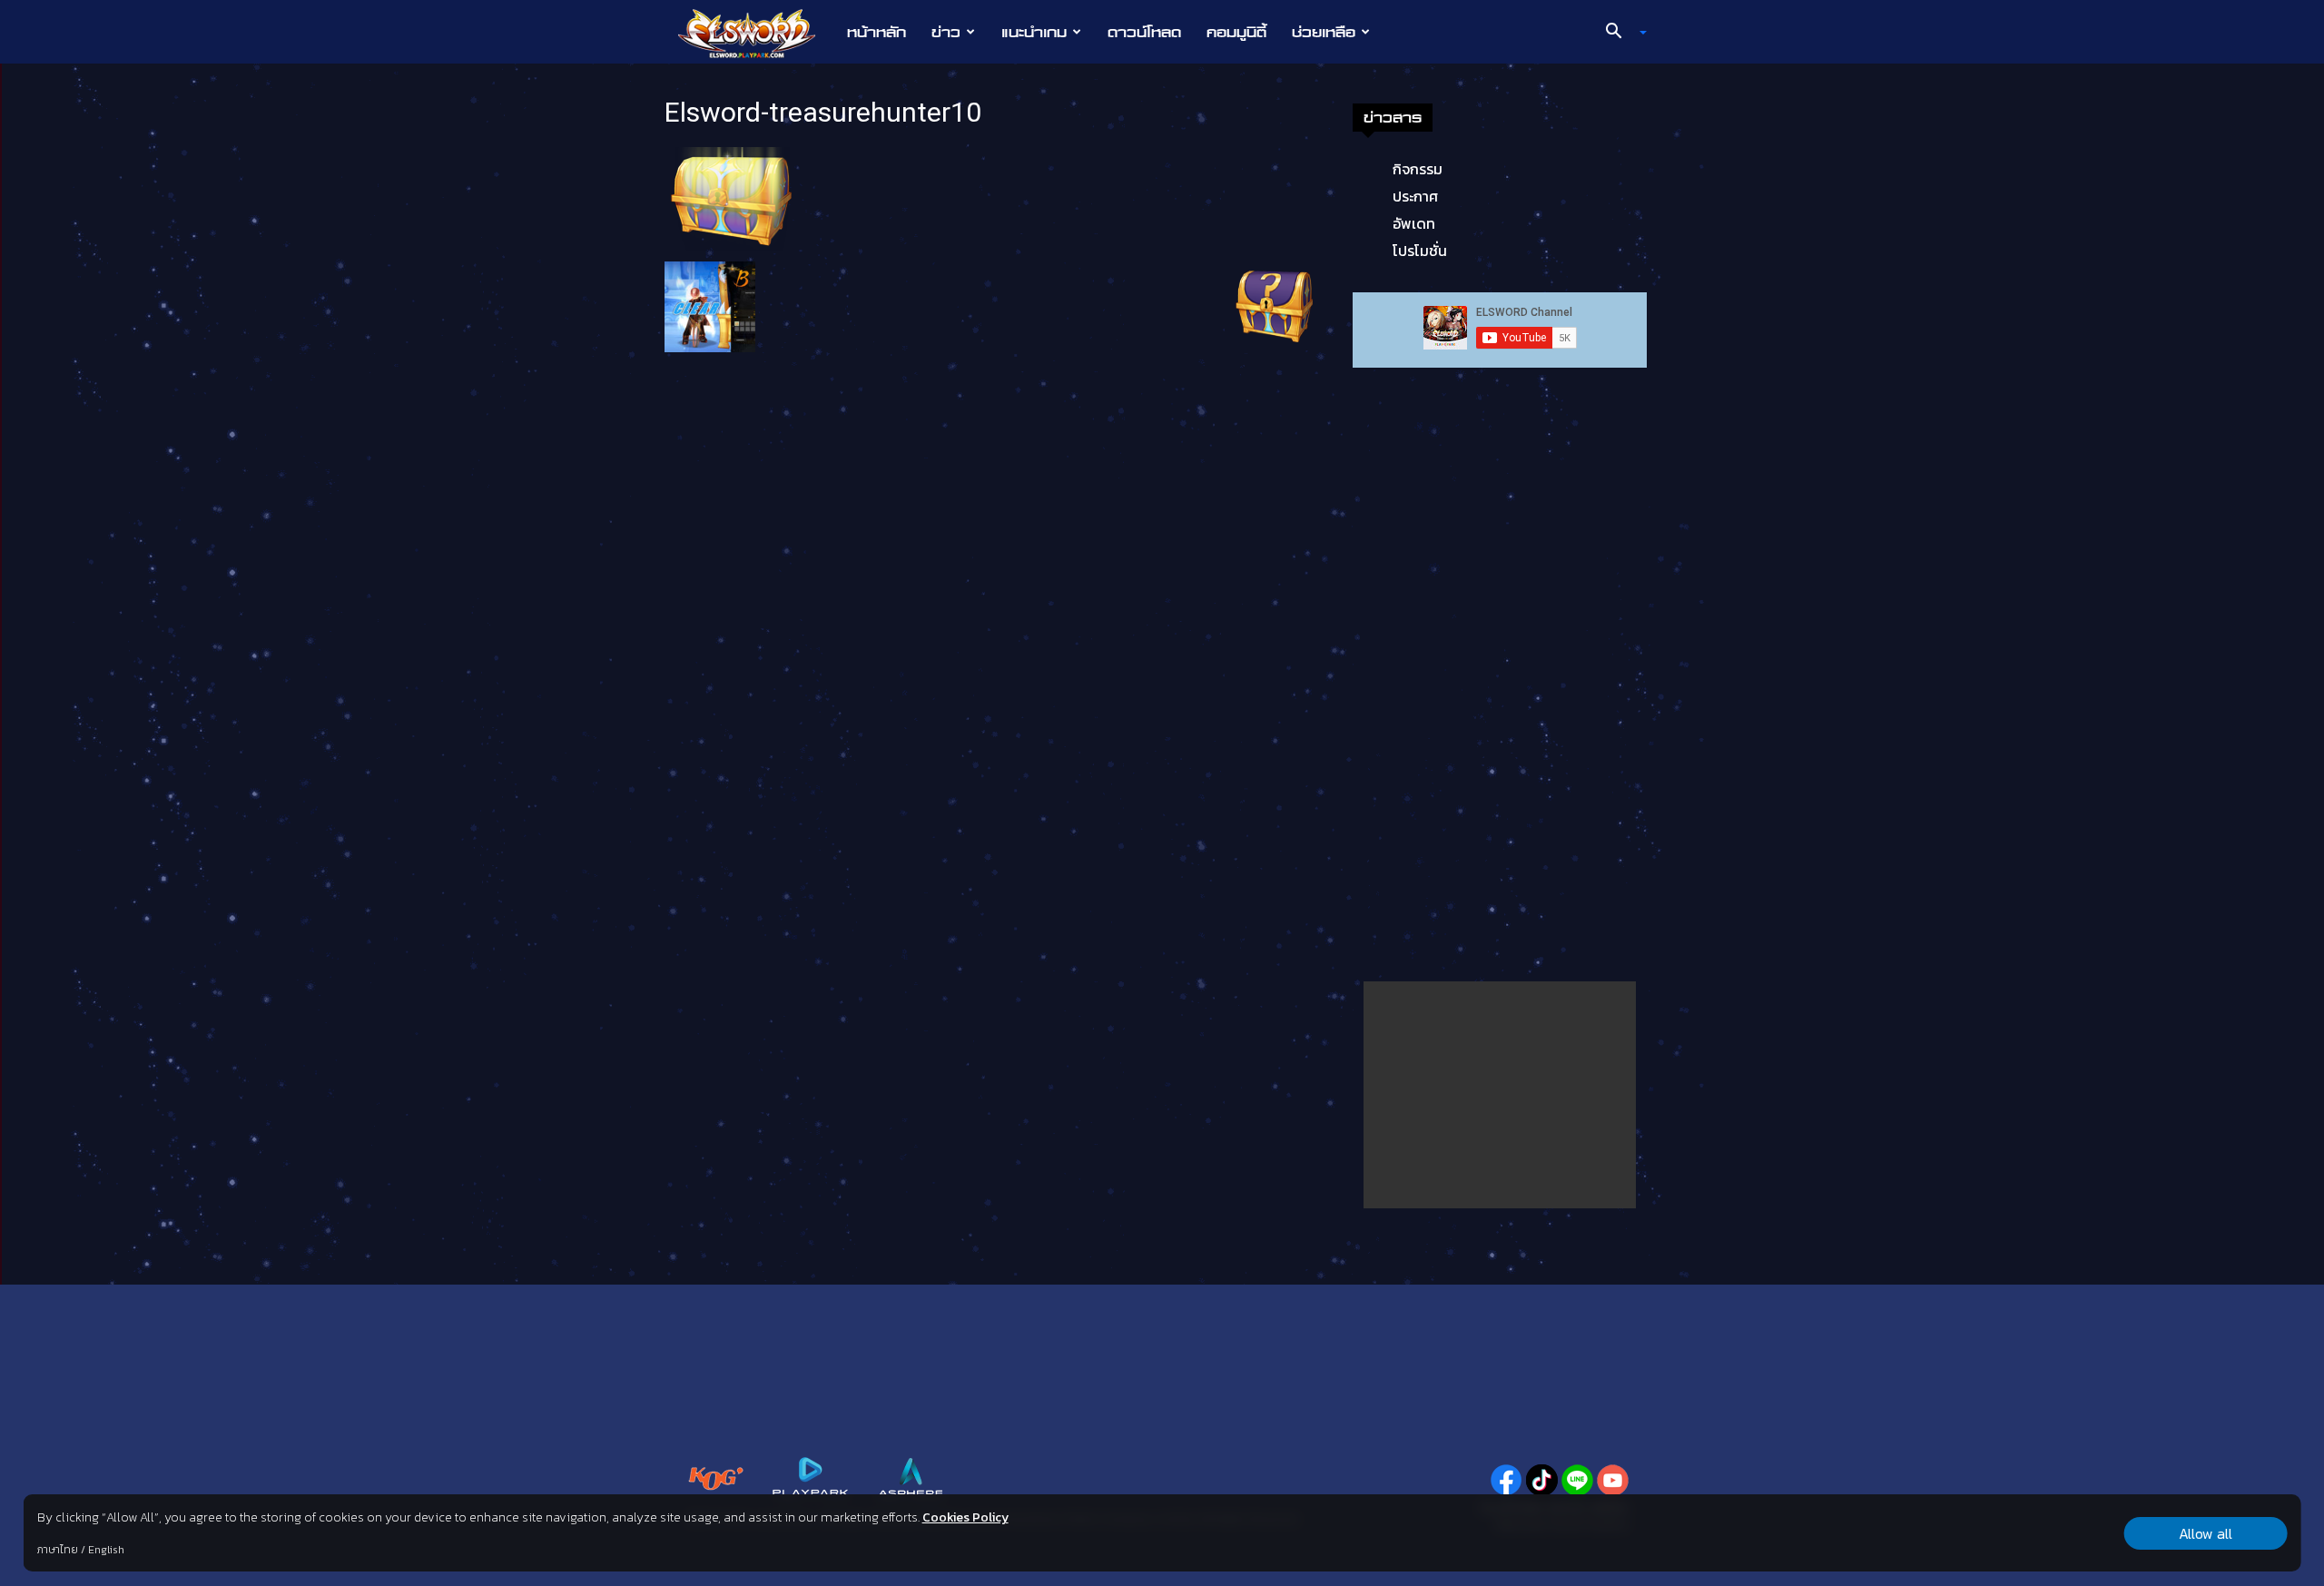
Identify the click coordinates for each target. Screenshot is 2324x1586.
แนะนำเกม (1034, 32)
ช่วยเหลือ (1324, 32)
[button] (1620, 33)
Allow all (2206, 1533)
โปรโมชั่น (1420, 251)
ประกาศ (1415, 196)
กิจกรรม (1418, 169)
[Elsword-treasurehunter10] (732, 198)
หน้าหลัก (876, 32)
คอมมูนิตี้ (1236, 32)
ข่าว (946, 32)
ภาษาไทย (58, 1550)
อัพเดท (1414, 223)
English (106, 1550)
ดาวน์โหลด (1144, 32)
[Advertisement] (1500, 1095)
